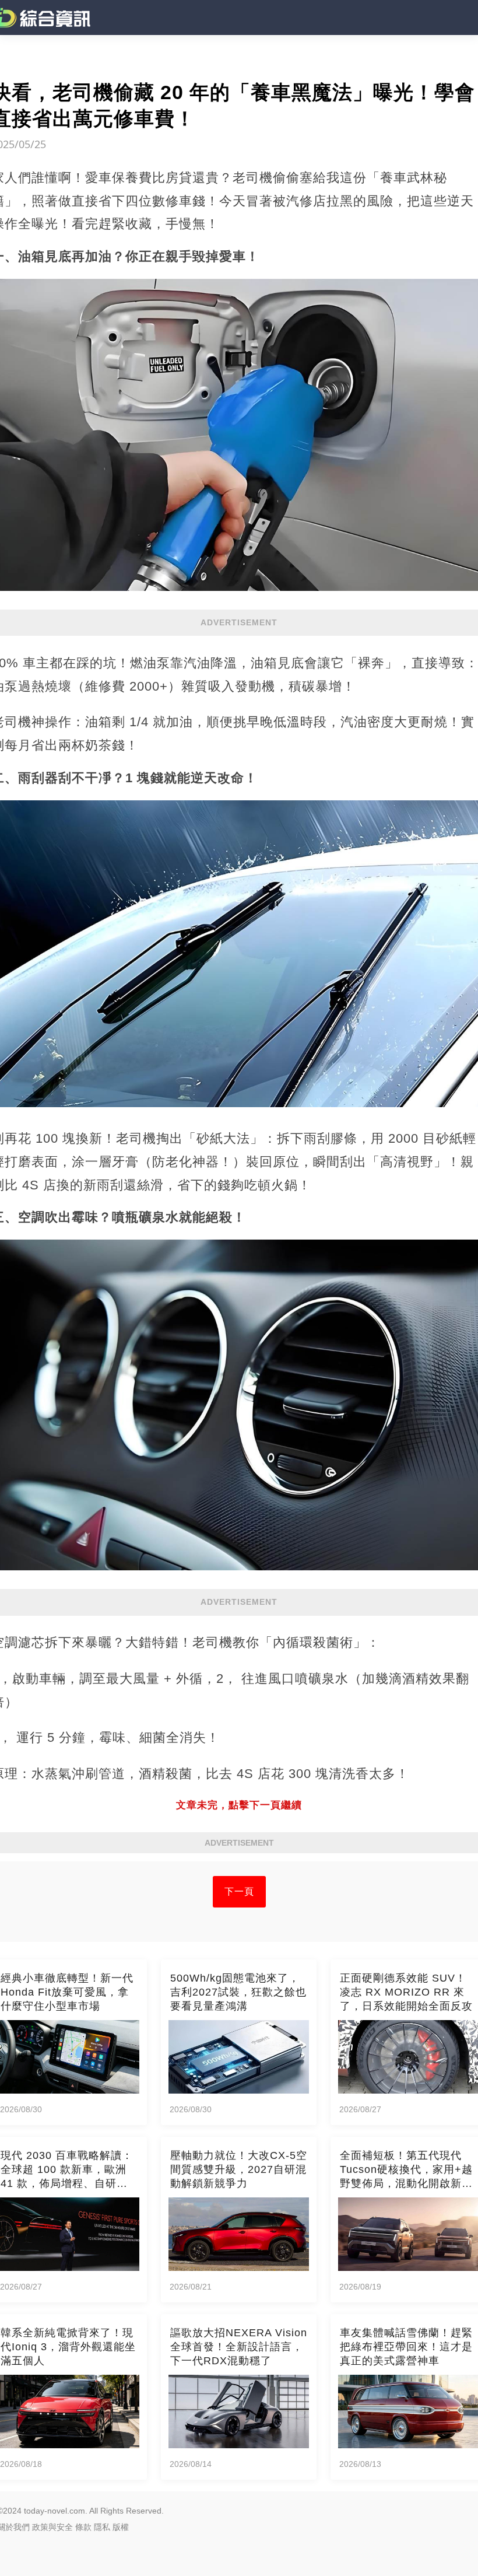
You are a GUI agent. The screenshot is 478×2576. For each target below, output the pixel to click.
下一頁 (239, 1891)
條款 (83, 2527)
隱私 (102, 2527)
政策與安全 (52, 2527)
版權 (121, 2527)
